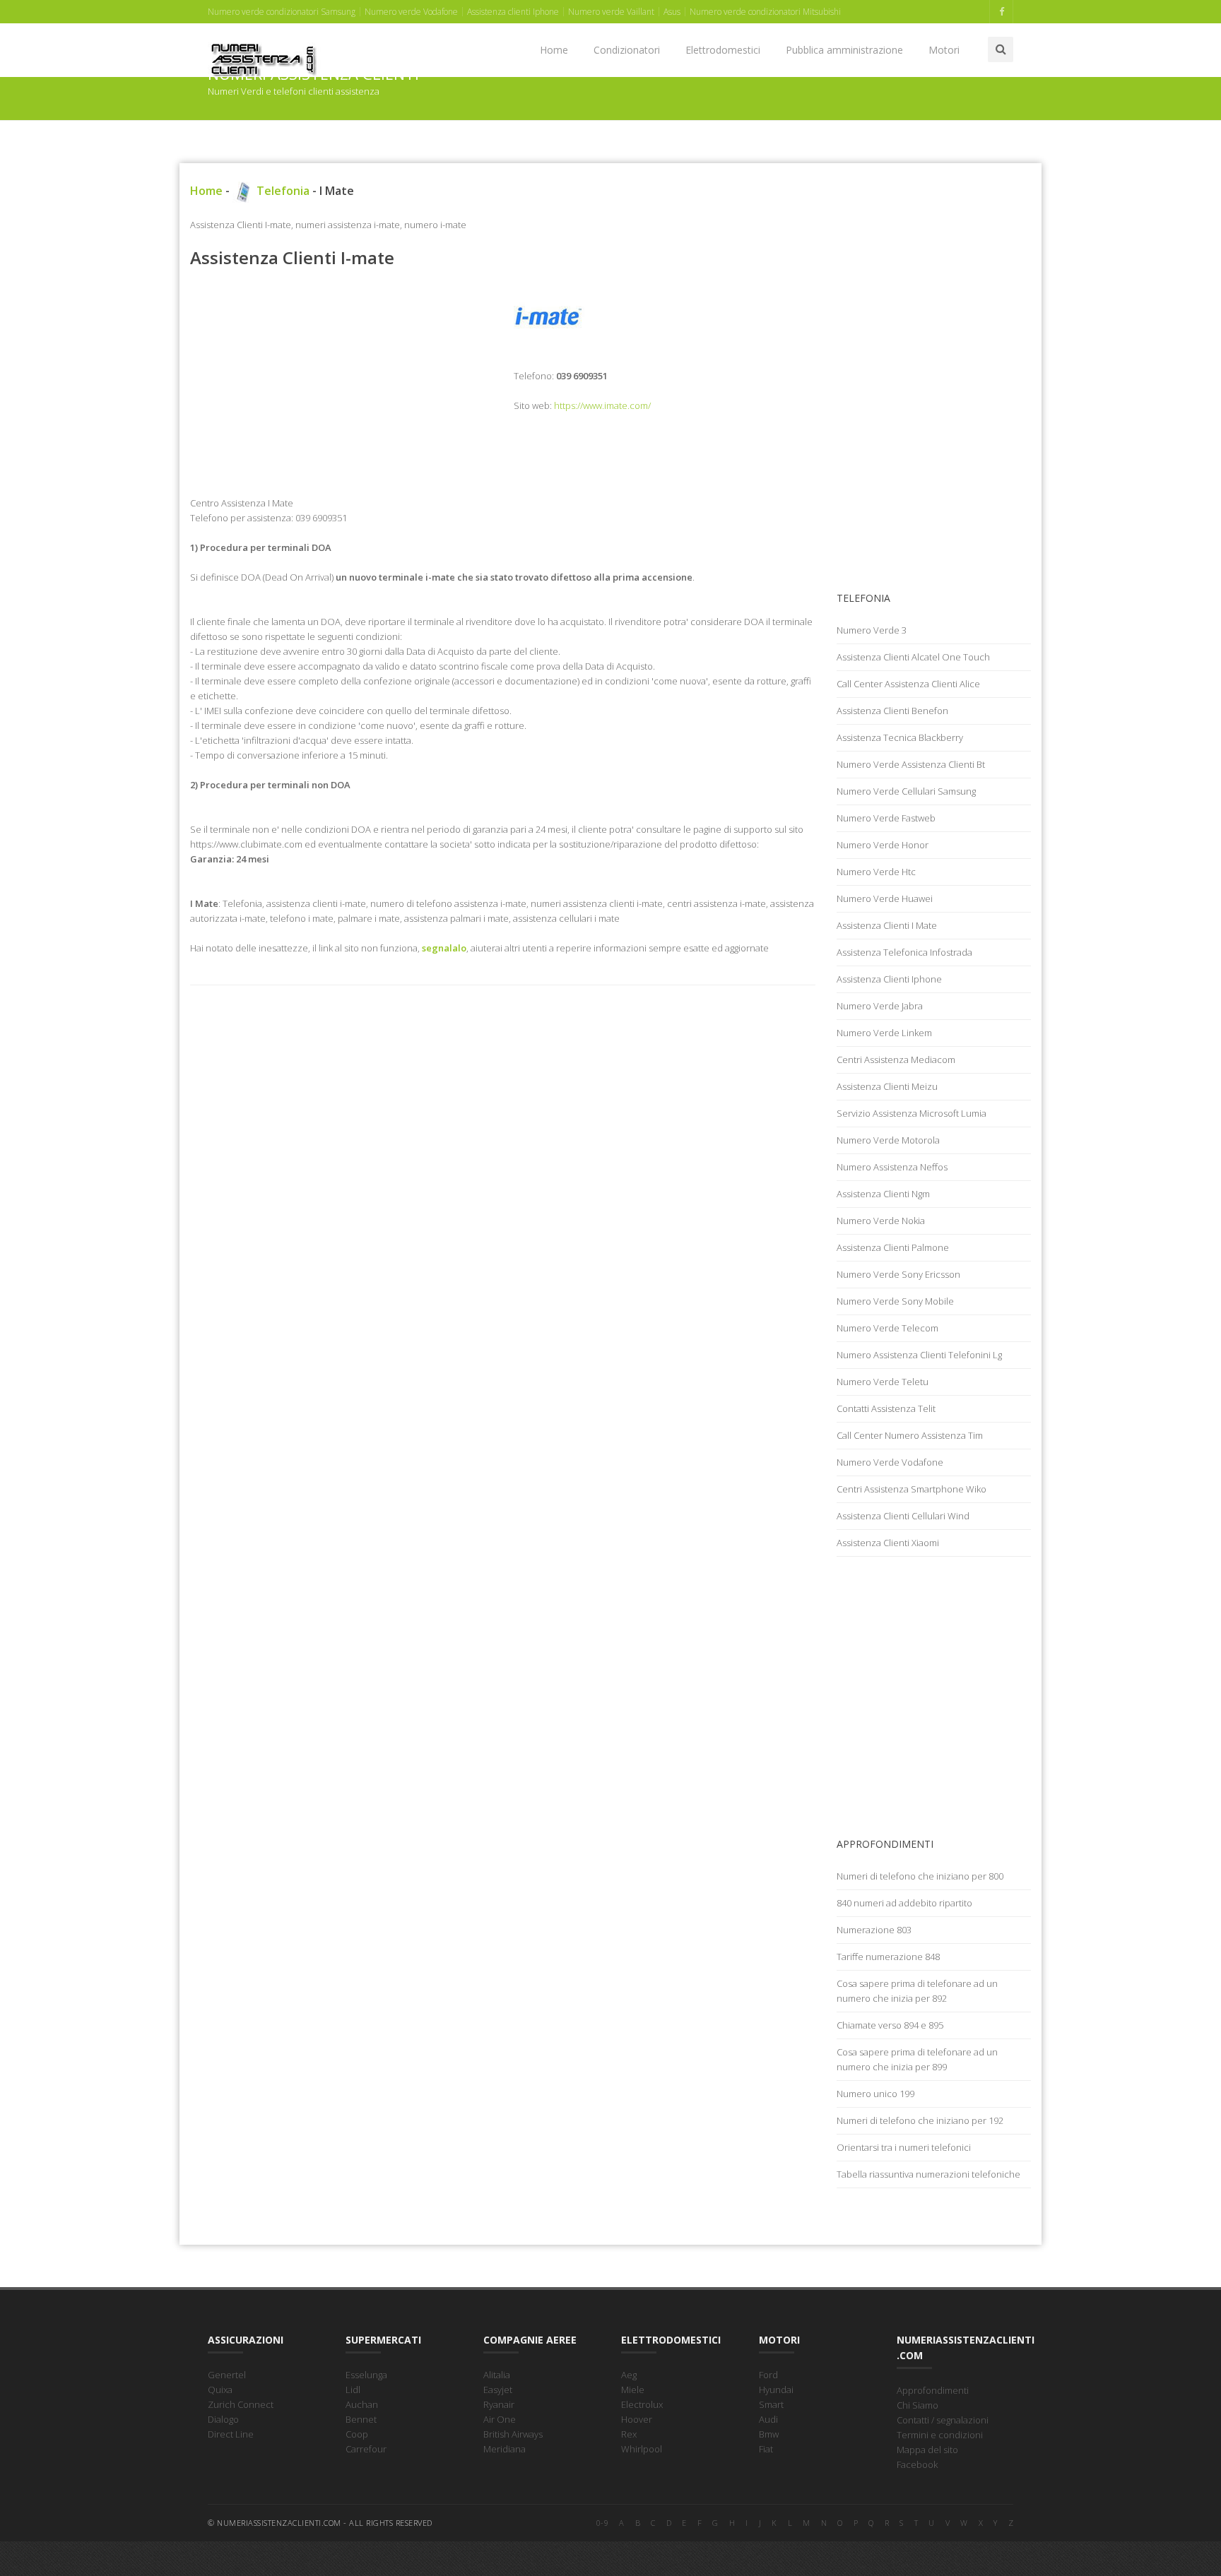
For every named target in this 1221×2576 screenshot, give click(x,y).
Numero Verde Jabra (880, 1006)
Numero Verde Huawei (885, 898)
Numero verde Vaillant (611, 12)
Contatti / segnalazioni (943, 2420)
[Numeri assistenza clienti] (264, 42)
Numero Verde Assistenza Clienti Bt (911, 764)
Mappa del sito (927, 2450)
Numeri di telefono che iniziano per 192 (920, 2120)
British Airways (513, 2434)
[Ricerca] (1001, 49)
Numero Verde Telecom (887, 1328)
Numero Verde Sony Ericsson (898, 1274)
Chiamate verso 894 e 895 (890, 2025)
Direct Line (231, 2434)
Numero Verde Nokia (881, 1221)
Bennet (361, 2419)
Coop (357, 2434)
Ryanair (499, 2404)
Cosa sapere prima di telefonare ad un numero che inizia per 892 (917, 1991)
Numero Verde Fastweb (886, 818)
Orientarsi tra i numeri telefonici (904, 2147)
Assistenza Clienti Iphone (889, 979)
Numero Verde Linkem (884, 1033)
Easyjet (498, 2390)
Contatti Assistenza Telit (886, 1408)
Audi (768, 2419)
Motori (944, 50)
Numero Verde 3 (872, 630)
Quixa (220, 2390)
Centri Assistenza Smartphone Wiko (912, 1489)
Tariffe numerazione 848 (888, 1957)
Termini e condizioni (940, 2435)
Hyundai (776, 2390)
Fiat (766, 2449)
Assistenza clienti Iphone (513, 12)
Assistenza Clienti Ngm (883, 1194)
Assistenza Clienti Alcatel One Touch (913, 657)
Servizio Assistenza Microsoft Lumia (912, 1113)
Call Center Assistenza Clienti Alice (908, 684)
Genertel (227, 2375)
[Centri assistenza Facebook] (1001, 12)
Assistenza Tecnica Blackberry (900, 737)
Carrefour (366, 2449)
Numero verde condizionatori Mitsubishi (765, 12)
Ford (768, 2375)
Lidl (353, 2390)
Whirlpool (642, 2449)
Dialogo (223, 2419)
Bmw (769, 2434)
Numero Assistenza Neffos (892, 1167)
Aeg (629, 2375)
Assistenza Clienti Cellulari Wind (903, 1516)
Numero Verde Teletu (883, 1382)
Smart (771, 2404)
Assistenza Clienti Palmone (893, 1247)
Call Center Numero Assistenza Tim (910, 1435)
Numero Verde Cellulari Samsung (906, 791)
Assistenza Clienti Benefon (892, 711)
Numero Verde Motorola (888, 1140)
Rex (629, 2434)
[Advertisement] (341, 382)
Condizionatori (627, 50)
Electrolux (642, 2404)
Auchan (362, 2404)
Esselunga (366, 2375)
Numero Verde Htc (876, 872)
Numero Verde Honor (883, 845)
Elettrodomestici (723, 50)
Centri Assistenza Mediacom (896, 1060)
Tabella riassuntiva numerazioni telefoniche (928, 2174)
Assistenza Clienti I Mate (887, 925)
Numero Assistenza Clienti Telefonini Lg (919, 1355)
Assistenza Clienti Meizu (887, 1086)
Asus (672, 12)
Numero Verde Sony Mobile (895, 1301)
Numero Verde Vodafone (890, 1462)
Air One (500, 2419)
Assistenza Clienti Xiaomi (888, 1543)
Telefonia (282, 191)
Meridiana (505, 2449)
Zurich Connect (241, 2404)
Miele (633, 2390)
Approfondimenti (933, 2390)
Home (554, 50)
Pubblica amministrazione (844, 50)
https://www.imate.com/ (602, 405)
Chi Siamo (918, 2405)
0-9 (603, 2523)
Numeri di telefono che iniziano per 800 (920, 1876)
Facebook (917, 2464)
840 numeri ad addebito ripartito (904, 1903)
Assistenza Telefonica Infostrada (904, 952)
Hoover (637, 2419)
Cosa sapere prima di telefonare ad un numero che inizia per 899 (917, 2059)
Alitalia (497, 2375)
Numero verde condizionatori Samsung (282, 12)
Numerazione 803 (874, 1930)
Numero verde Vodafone (411, 12)
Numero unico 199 (875, 2094)
